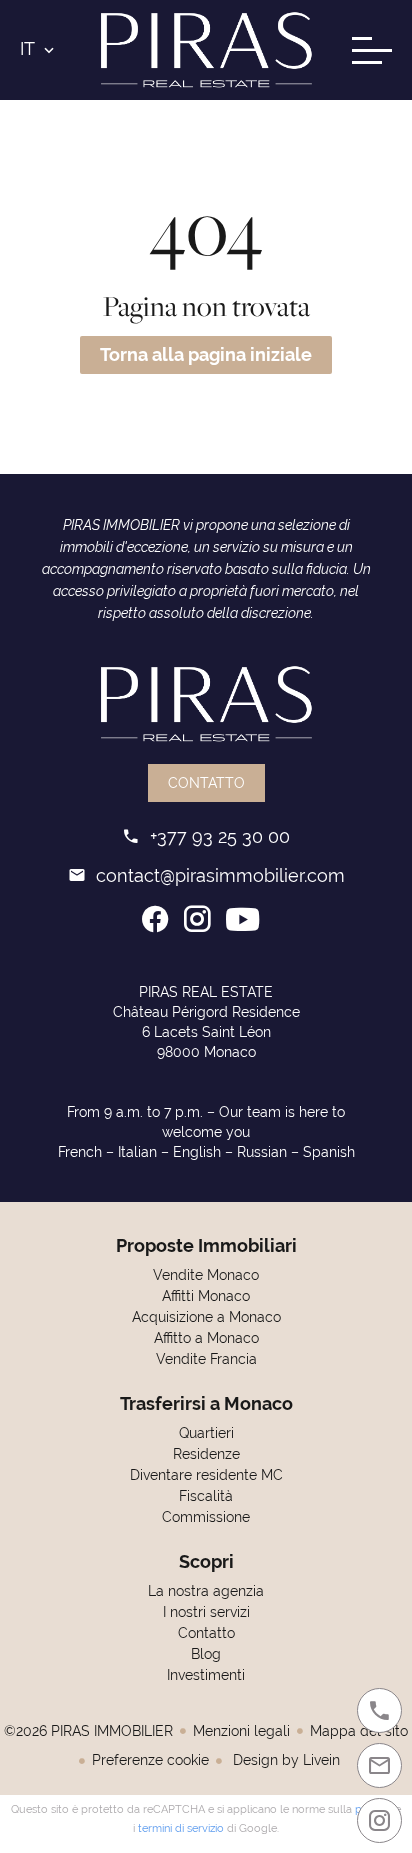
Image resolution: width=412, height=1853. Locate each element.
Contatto (206, 783)
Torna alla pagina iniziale (206, 354)
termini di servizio (181, 1828)
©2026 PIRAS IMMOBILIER (88, 1731)
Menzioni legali (241, 1731)
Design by (284, 1760)
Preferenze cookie (150, 1760)
